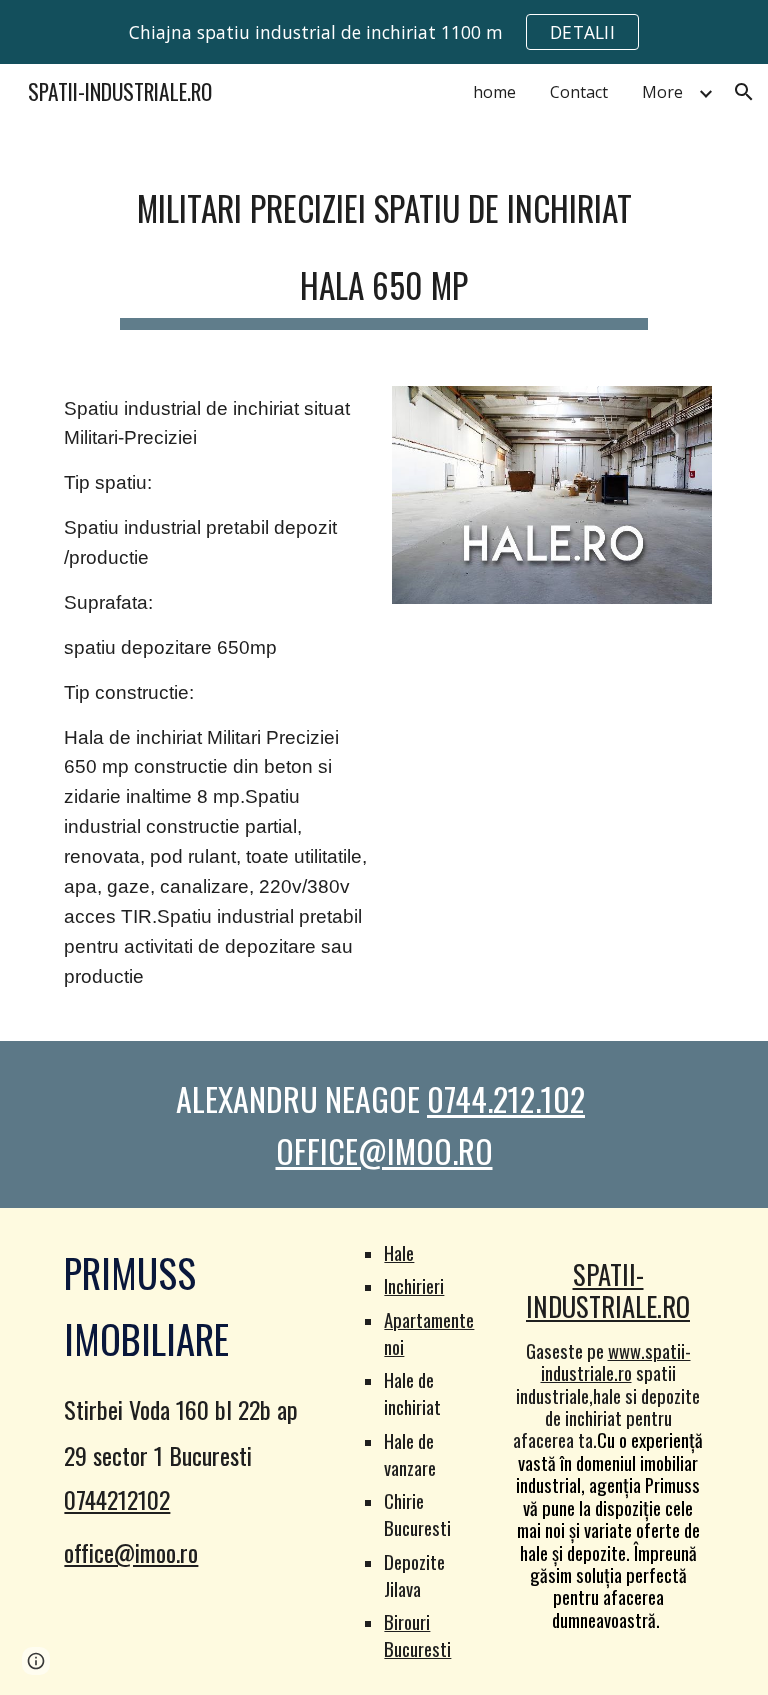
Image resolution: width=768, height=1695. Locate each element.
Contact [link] (579, 92)
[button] (744, 92)
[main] (383, 243)
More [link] (662, 92)
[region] (384, 32)
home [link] (494, 92)
